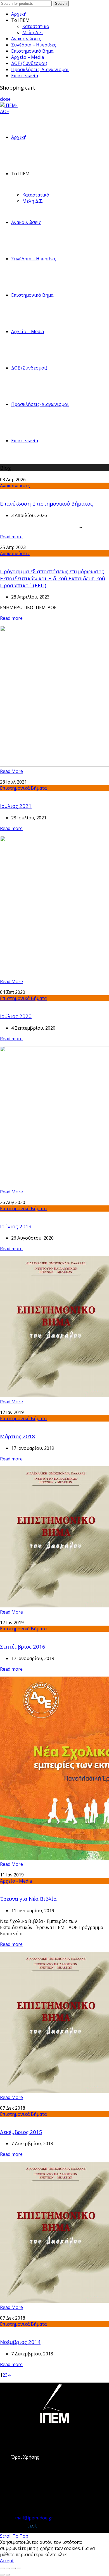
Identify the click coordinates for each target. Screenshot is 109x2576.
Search (61, 3)
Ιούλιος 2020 (16, 1016)
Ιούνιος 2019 (16, 1226)
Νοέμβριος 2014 (20, 2342)
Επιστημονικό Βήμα (32, 51)
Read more (11, 537)
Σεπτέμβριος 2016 (23, 1646)
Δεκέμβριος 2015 (21, 2132)
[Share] (8, 2568)
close (5, 99)
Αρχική (19, 14)
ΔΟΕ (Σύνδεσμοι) (29, 63)
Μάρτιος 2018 (17, 1436)
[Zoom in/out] (19, 2568)
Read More (11, 771)
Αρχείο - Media (16, 1881)
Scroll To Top (14, 2536)
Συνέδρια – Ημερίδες (34, 45)
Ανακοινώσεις (26, 39)
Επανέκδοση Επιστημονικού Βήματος (46, 503)
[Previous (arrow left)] (2, 2575)
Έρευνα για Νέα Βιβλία (28, 1899)
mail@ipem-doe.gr (34, 2518)
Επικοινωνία (25, 76)
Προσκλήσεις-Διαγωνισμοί (40, 69)
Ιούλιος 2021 (16, 806)
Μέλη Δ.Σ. (33, 32)
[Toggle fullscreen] (13, 2568)
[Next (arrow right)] (8, 2575)
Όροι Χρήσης (25, 2457)
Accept (7, 2561)
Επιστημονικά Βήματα (23, 788)
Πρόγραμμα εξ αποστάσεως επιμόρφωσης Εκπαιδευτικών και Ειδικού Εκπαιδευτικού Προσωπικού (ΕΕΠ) (53, 578)
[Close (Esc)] (2, 2568)
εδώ (72, 2554)
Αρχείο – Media (28, 57)
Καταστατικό (36, 26)
